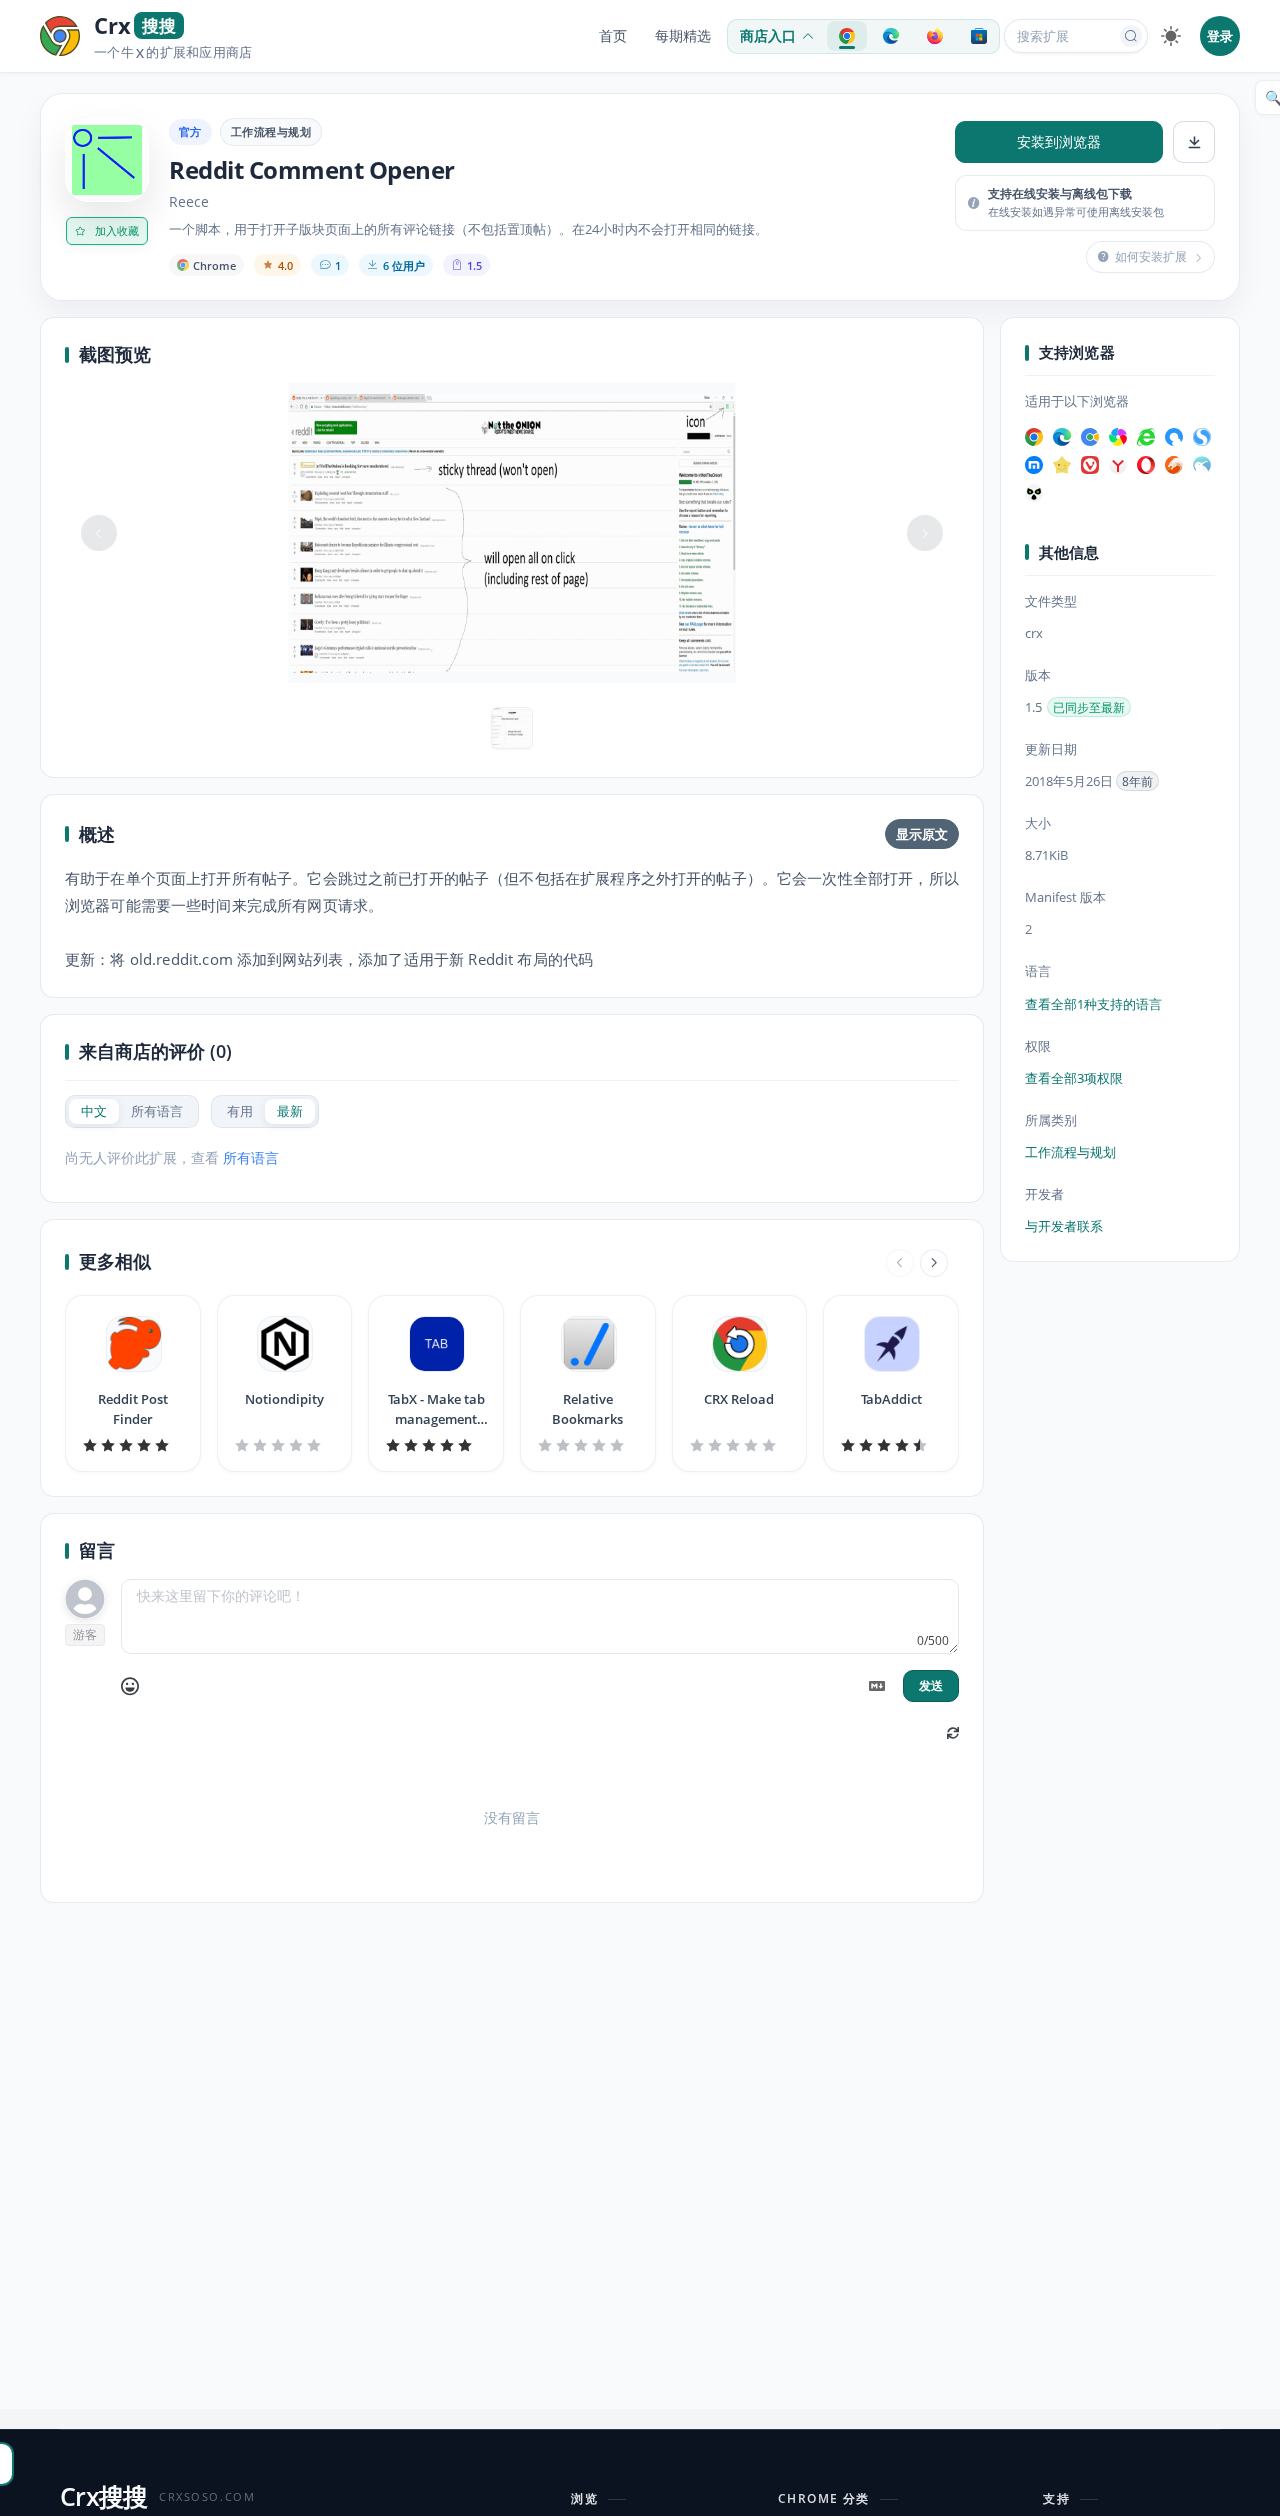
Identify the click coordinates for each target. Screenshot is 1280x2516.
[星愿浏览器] (1062, 464)
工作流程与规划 (271, 131)
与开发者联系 (1064, 1226)
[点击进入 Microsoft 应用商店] (979, 36)
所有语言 (251, 1157)
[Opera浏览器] (1146, 464)
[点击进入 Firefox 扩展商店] (935, 36)
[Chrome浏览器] (1034, 436)
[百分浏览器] (1090, 436)
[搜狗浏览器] (1202, 436)
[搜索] (1131, 36)
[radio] (94, 1111)
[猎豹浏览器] (1174, 464)
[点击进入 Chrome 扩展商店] (847, 36)
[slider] (133, 1445)
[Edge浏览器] (1062, 436)
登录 (1220, 36)
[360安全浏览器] (1146, 436)
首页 (613, 36)
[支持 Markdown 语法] (877, 1686)
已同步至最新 (1089, 707)
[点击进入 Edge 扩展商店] (891, 36)
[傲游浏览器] (1034, 464)
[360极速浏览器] (1118, 436)
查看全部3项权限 (1074, 1078)
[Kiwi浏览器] (1202, 464)
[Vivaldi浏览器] (1090, 464)
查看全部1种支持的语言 (1093, 1003)
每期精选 (683, 36)
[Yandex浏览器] (1118, 464)
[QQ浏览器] (1174, 436)
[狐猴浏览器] (1034, 492)
